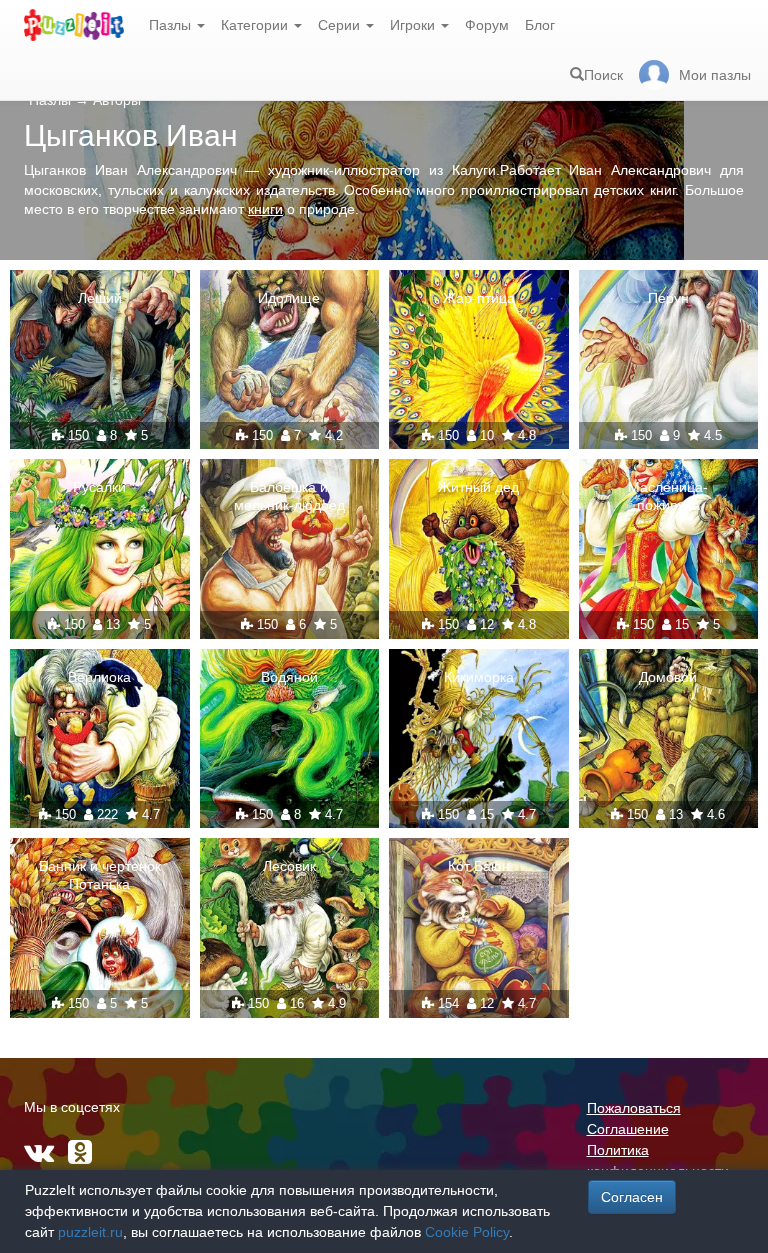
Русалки (99, 487)
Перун (668, 298)
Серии (341, 25)
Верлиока (99, 677)
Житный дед (478, 487)
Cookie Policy (467, 1232)
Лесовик (289, 866)
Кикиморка (479, 677)
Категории (256, 25)
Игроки (414, 25)
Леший (100, 298)
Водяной (289, 677)
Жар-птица (479, 298)
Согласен (632, 1197)
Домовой (668, 677)
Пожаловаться (634, 1108)
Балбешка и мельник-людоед (289, 496)
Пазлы (172, 25)
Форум (487, 25)
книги (265, 209)
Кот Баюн (479, 866)
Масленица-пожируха (668, 496)
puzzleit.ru (90, 1232)
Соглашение (628, 1129)
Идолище (289, 298)
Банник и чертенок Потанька (100, 875)
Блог (540, 25)
